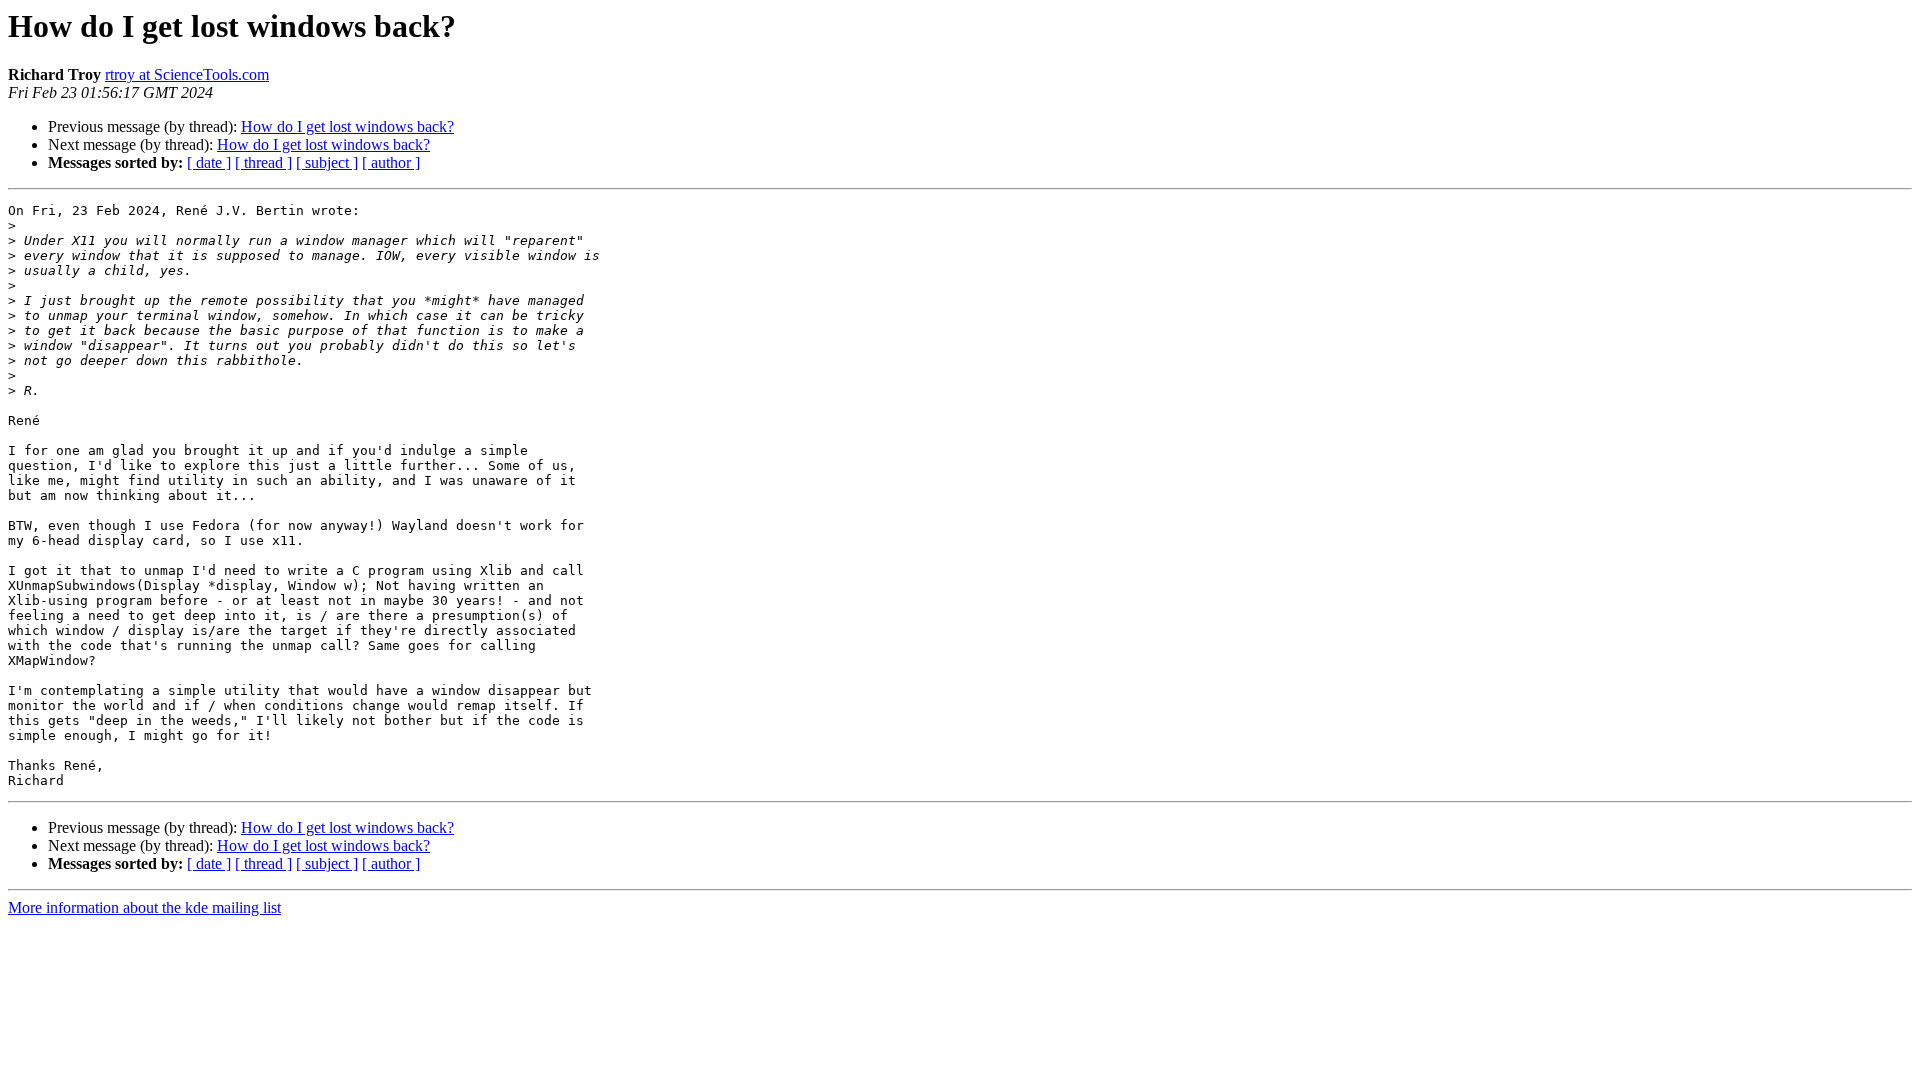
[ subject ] (327, 162)
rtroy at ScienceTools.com (187, 74)
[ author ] (391, 162)
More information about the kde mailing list (144, 907)
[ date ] (209, 162)
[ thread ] (263, 162)
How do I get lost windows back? (347, 126)
